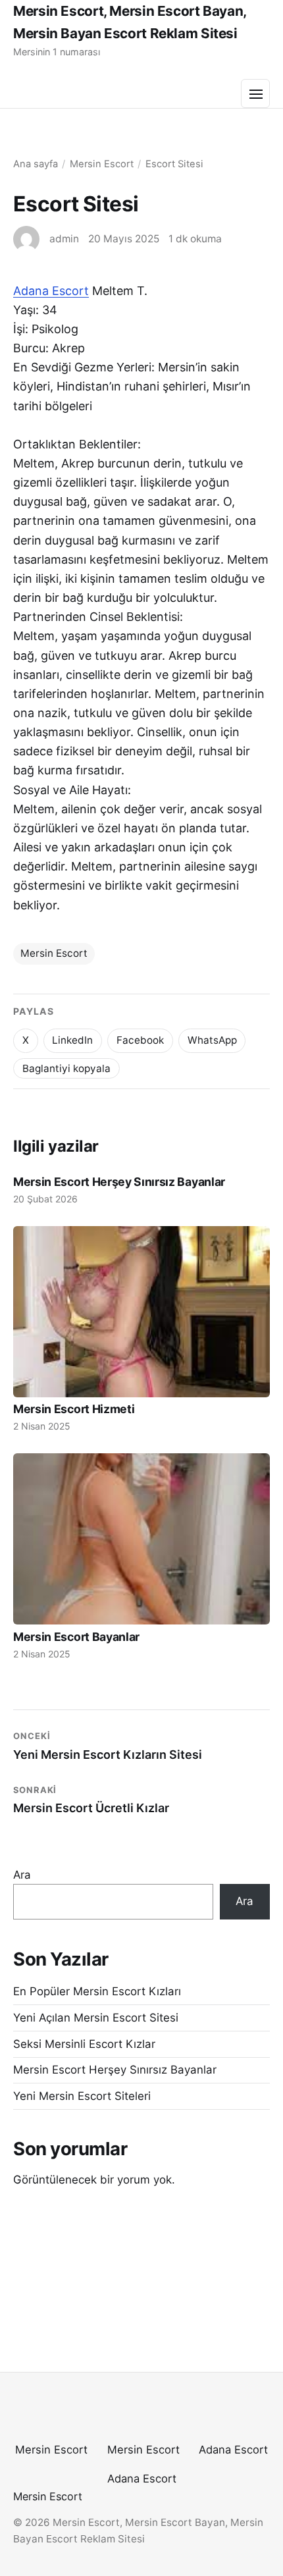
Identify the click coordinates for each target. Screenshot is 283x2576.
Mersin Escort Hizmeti (74, 1409)
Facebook (140, 1040)
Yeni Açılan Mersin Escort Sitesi (96, 2018)
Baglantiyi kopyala (66, 1068)
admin (64, 239)
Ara (22, 1875)
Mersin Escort (102, 164)
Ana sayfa (36, 164)
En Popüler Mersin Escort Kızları (97, 1991)
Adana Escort (51, 291)
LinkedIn (72, 1040)
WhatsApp (212, 1040)
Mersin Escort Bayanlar (76, 1637)
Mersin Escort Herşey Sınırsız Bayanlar (119, 1182)
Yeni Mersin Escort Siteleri (82, 2096)
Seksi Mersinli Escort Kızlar (84, 2044)
